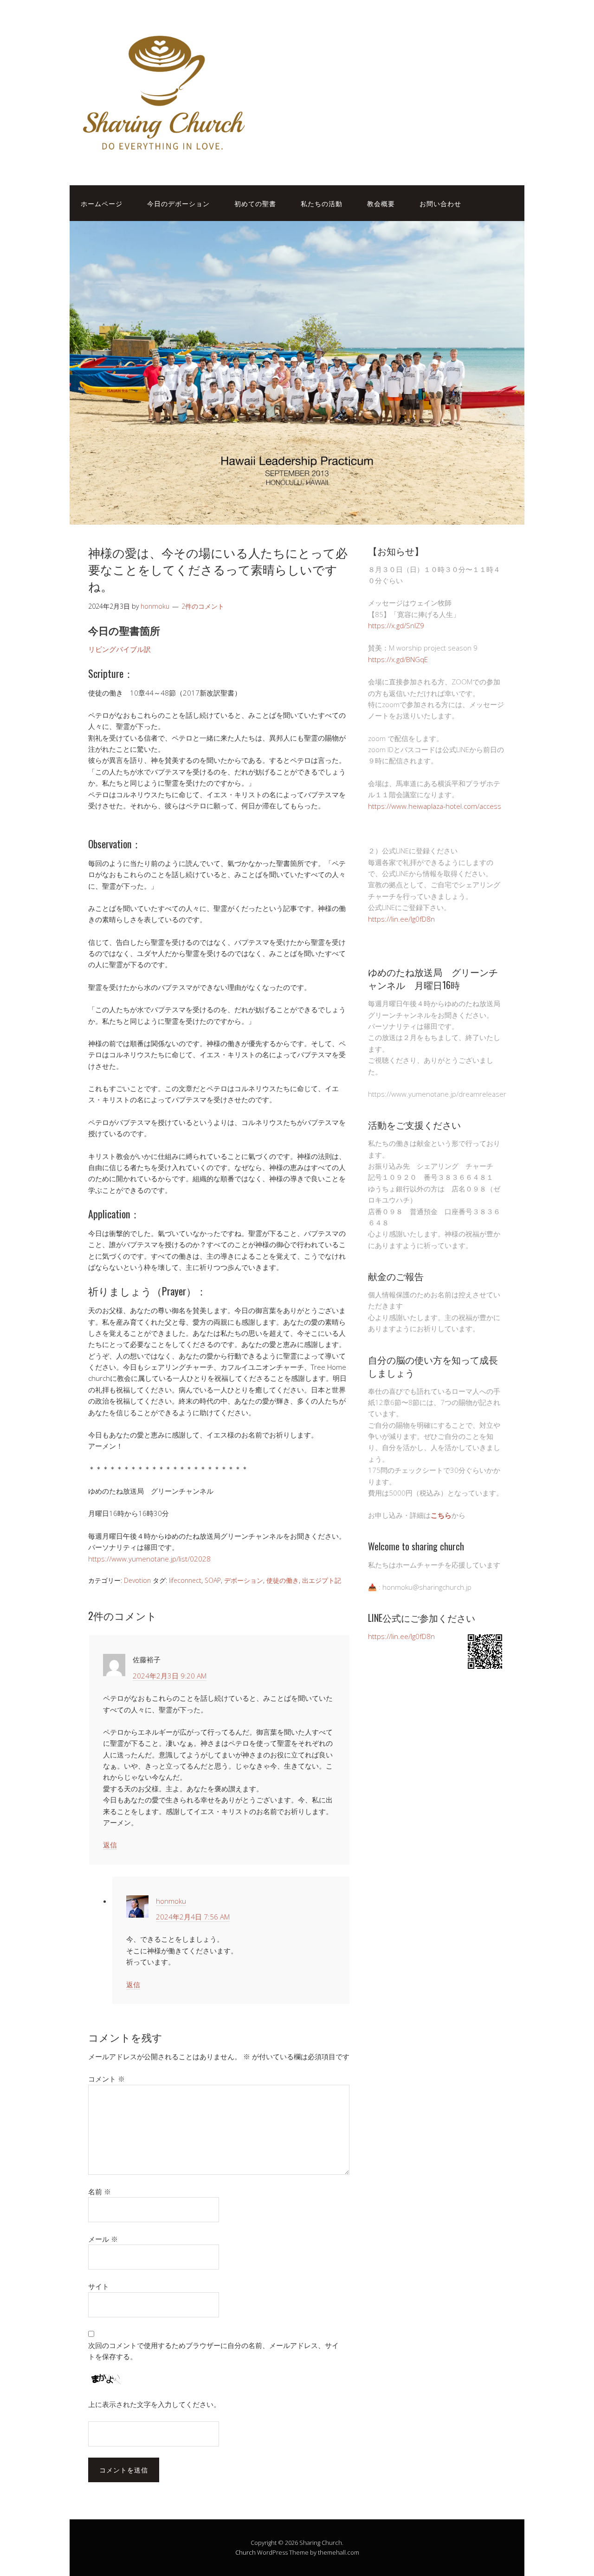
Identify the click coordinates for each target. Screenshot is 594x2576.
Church (245, 2552)
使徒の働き (283, 1580)
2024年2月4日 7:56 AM (193, 1917)
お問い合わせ (440, 203)
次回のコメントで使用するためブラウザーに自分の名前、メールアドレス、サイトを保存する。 (213, 2351)
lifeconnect (185, 1580)
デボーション (244, 1580)
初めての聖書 (255, 203)
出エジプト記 (322, 1580)
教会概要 (381, 203)
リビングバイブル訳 (119, 649)
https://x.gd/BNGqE (398, 659)
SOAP (213, 1580)
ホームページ (102, 203)
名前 (100, 2192)
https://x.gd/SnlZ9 (396, 625)
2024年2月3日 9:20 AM (170, 1676)
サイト (99, 2286)
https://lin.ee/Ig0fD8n (401, 919)
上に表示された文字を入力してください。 (154, 2404)
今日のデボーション (178, 203)
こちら (441, 1515)
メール (103, 2239)
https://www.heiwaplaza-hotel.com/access (435, 806)
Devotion (137, 1580)
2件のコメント (203, 606)
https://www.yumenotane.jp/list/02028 (149, 1559)
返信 (110, 1845)
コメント (107, 2079)
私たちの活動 (322, 203)
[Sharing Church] (162, 156)
